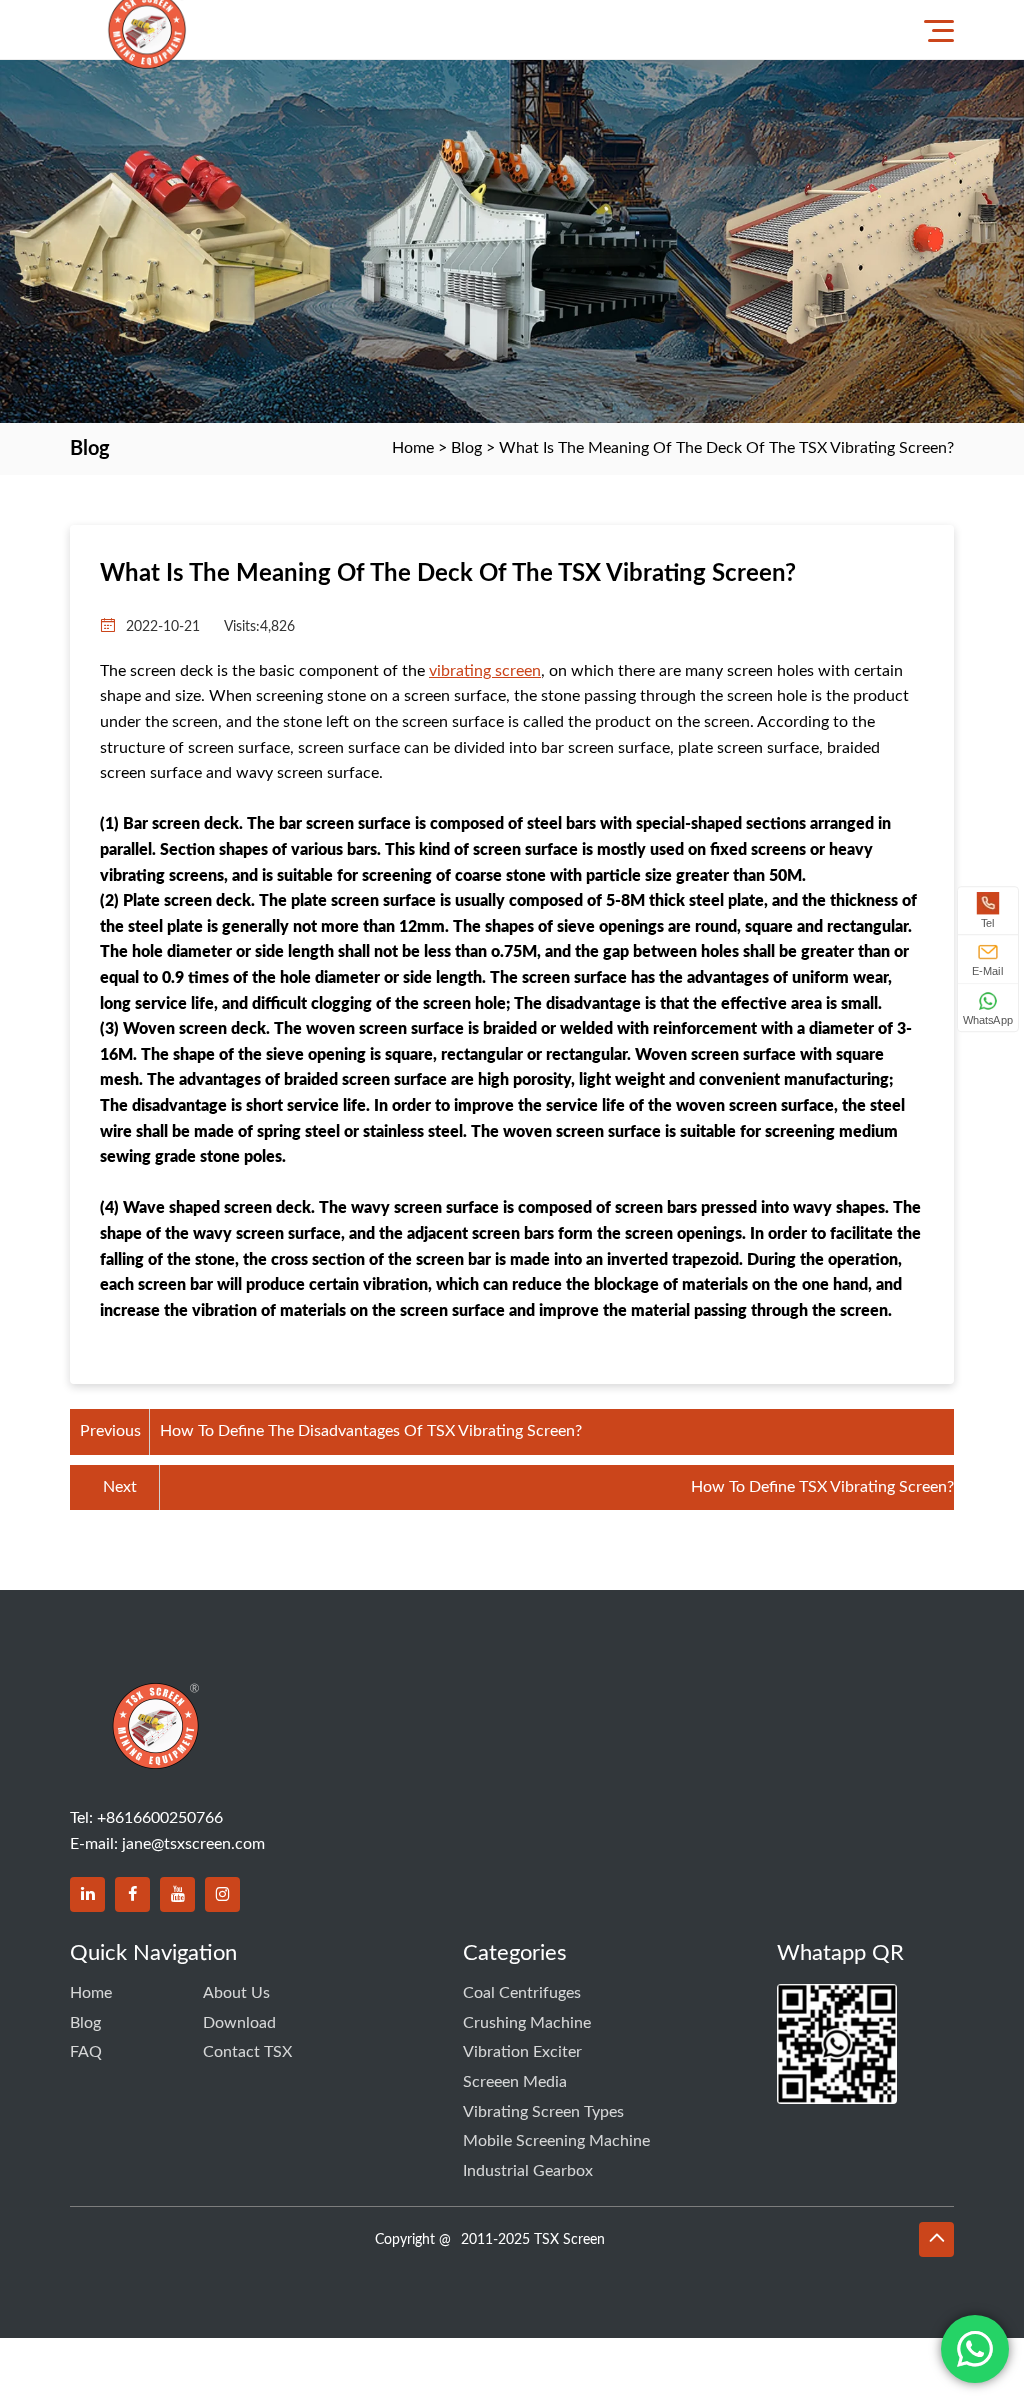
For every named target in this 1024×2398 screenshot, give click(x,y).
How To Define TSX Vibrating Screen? (822, 1487)
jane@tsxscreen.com (193, 1844)
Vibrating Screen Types (543, 2112)
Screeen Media (515, 2082)
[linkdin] (87, 1894)
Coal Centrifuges (522, 1993)
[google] (222, 1894)
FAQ (86, 2052)
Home (413, 448)
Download (239, 2023)
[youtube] (177, 1894)
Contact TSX (247, 2052)
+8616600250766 (160, 1818)
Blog (466, 448)
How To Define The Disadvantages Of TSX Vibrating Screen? (371, 1431)
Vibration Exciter (522, 2052)
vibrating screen (485, 671)
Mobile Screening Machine (556, 2141)
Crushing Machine (527, 2023)
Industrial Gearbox (528, 2171)
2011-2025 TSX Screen (533, 2240)
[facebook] (132, 1894)
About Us (236, 1993)
